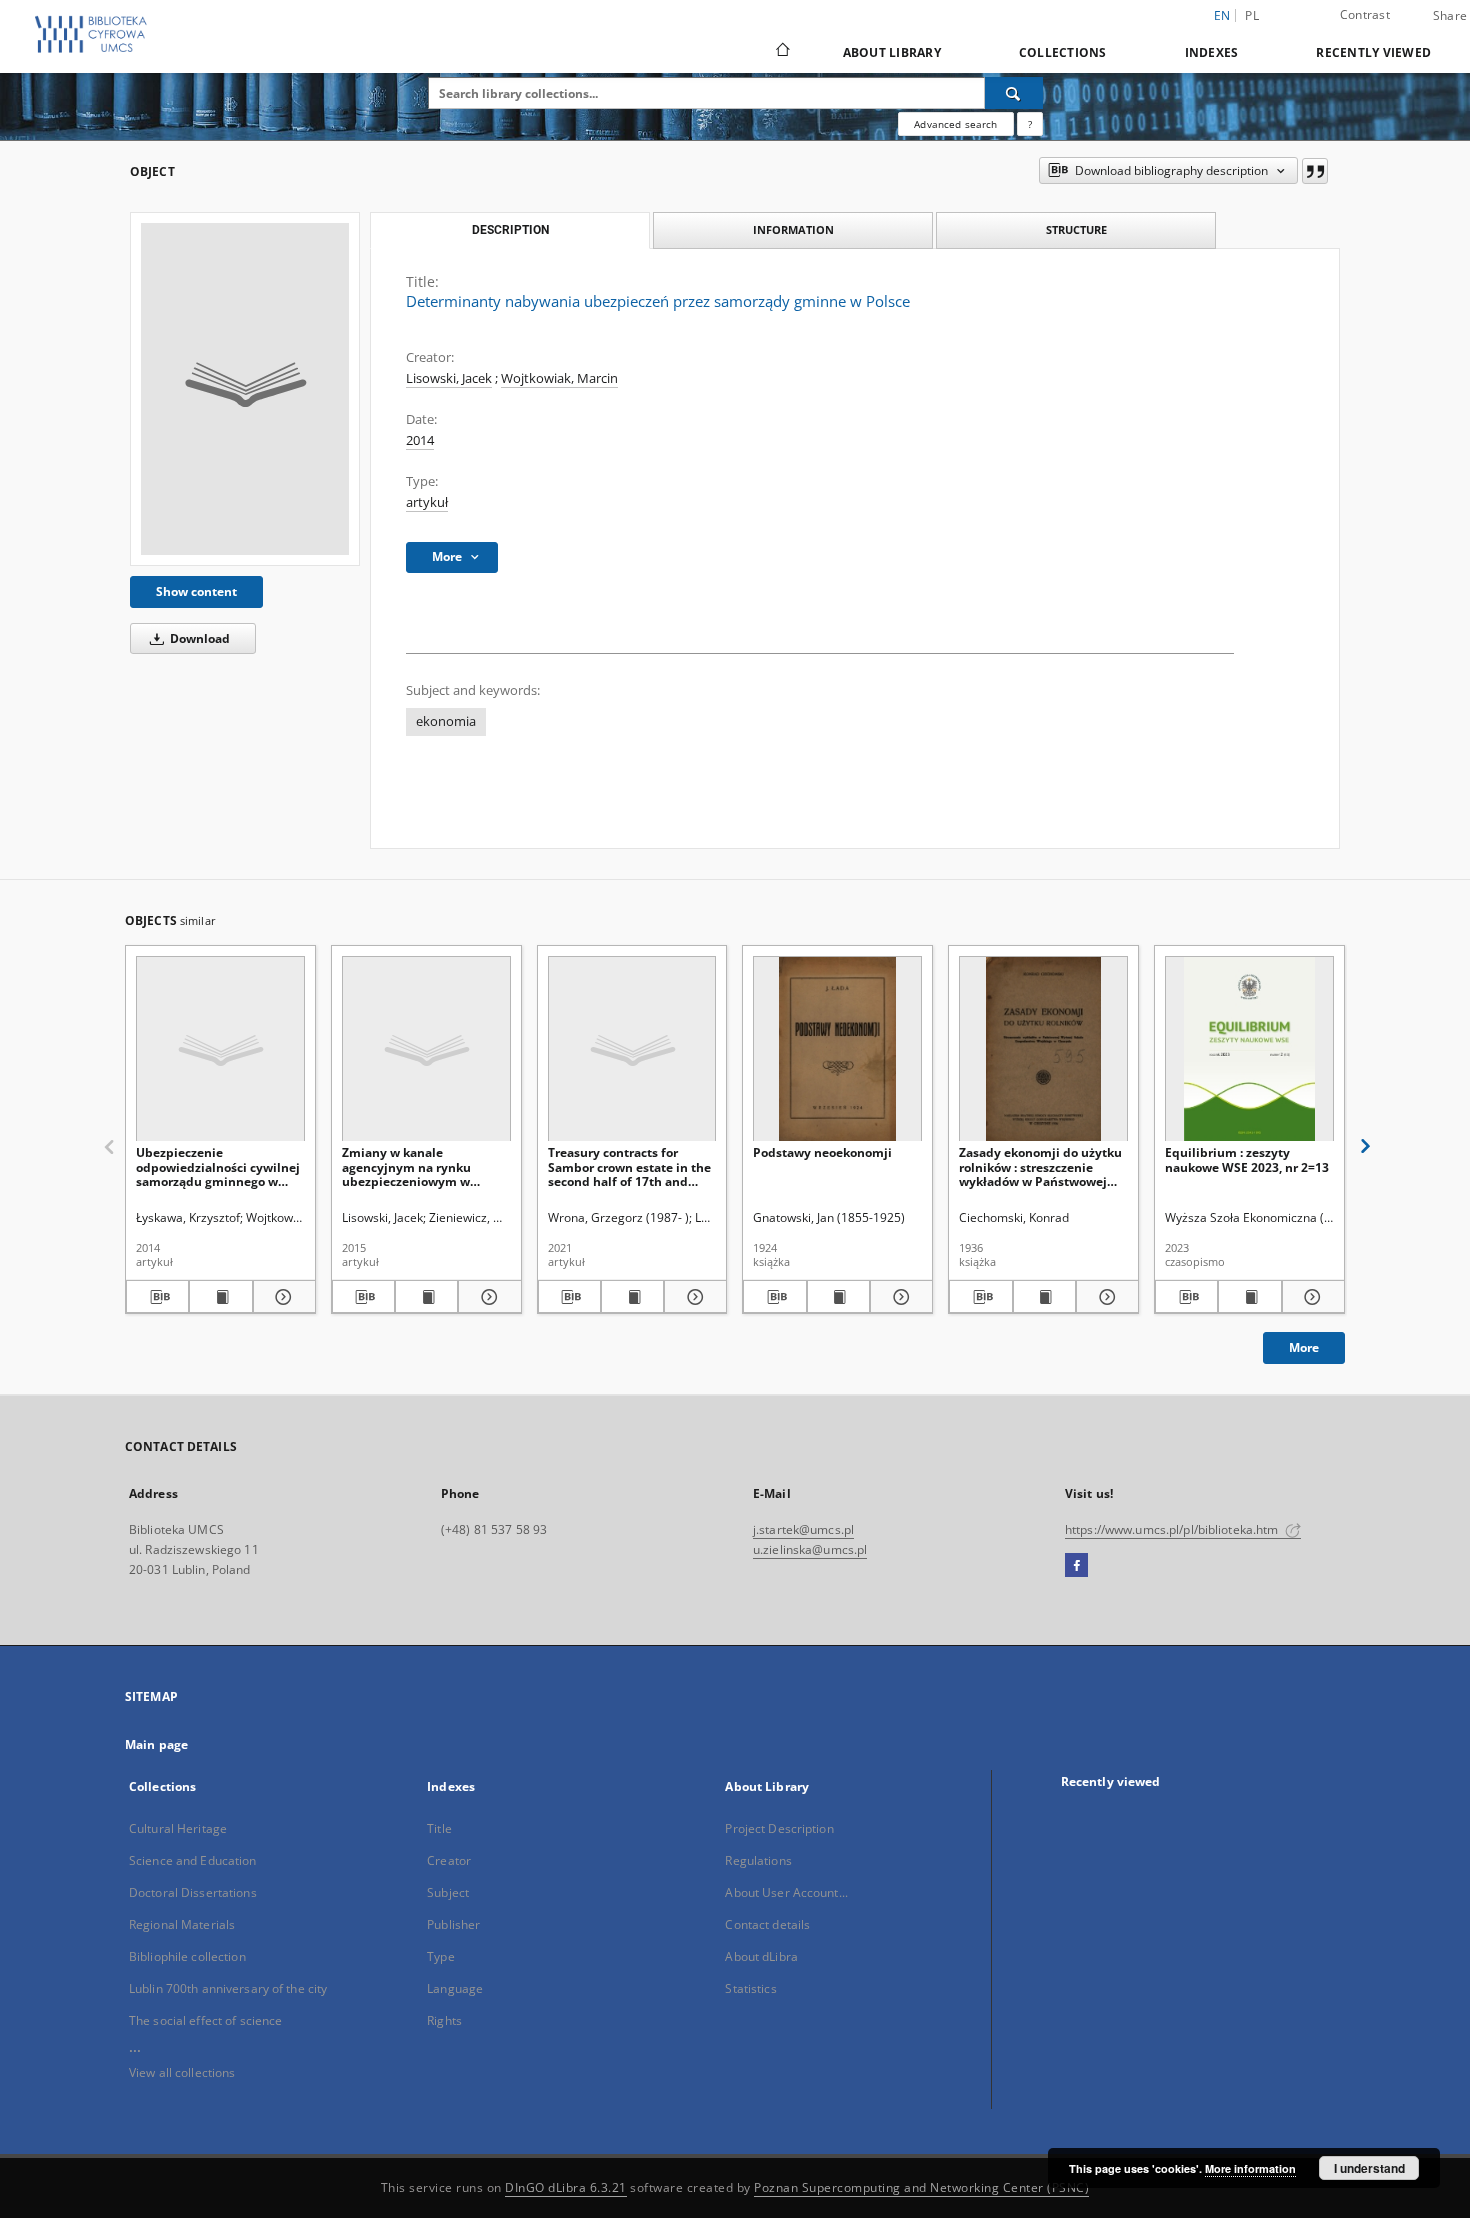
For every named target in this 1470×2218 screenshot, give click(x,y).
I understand (1369, 2168)
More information (1250, 2168)
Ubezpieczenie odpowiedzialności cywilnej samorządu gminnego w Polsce (218, 1166)
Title (439, 1828)
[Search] (1014, 93)
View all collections (182, 2072)
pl (1252, 15)
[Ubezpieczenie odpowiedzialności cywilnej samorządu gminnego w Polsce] (220, 1049)
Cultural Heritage (178, 1828)
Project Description (779, 1828)
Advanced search (955, 124)
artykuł (427, 502)
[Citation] (1315, 171)
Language (455, 1988)
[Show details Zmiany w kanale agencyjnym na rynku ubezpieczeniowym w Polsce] (486, 1297)
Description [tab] (510, 230)
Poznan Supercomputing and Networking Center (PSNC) (921, 2187)
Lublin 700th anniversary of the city (228, 1988)
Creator (449, 1860)
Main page (156, 1744)
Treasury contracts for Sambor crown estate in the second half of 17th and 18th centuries (629, 1166)
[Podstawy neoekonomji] (837, 1049)
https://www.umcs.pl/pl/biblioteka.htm (1173, 1529)
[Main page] (781, 52)
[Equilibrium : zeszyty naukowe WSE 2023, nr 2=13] (1249, 1049)
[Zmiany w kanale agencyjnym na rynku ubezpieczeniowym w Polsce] (426, 1049)
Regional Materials (182, 1924)
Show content (196, 591)
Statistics (750, 1988)
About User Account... (786, 1892)
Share (1450, 16)
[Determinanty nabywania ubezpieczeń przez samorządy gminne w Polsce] (245, 389)
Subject (448, 1892)
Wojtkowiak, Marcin (559, 378)
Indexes (1212, 52)
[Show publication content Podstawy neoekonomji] (838, 1297)
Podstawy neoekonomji (822, 1152)
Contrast (1365, 14)
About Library (892, 52)
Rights (444, 2020)
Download (198, 638)
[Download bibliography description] (157, 1297)
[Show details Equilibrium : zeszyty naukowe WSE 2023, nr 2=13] (1310, 1297)
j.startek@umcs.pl (803, 1529)
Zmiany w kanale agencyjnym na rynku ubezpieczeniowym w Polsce (406, 1166)
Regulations (758, 1860)
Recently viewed (1373, 52)
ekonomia (446, 721)
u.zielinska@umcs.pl (810, 1549)
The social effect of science (205, 2020)
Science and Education (193, 1860)
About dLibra (761, 1956)
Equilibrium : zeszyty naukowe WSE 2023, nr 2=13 (1247, 1159)
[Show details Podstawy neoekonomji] (898, 1297)
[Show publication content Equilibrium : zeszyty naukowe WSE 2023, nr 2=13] (1249, 1297)
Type (440, 1956)
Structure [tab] (1076, 229)
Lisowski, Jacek (449, 378)
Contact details (767, 1924)
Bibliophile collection (187, 1956)
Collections (1063, 52)
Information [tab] (793, 229)
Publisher (453, 1924)
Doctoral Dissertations (193, 1892)
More (1304, 1347)
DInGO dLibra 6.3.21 (566, 2187)
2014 (420, 440)
